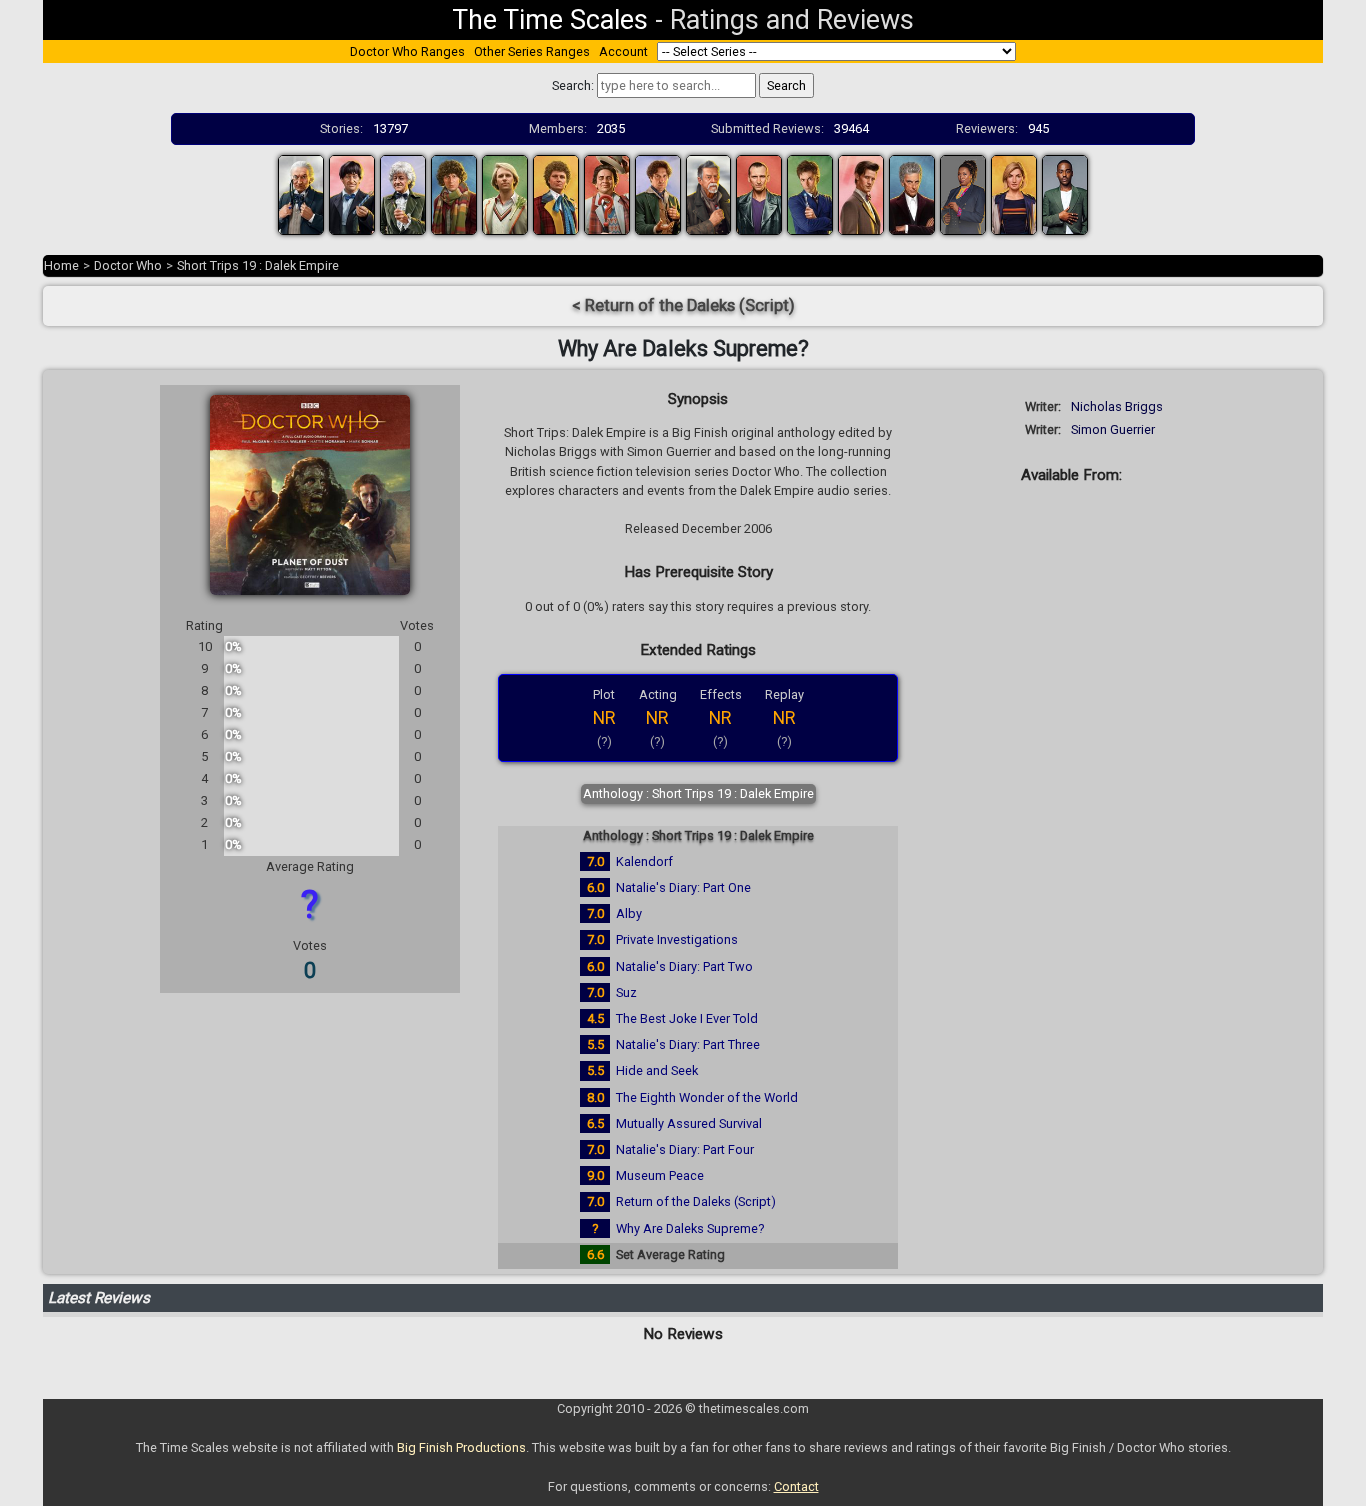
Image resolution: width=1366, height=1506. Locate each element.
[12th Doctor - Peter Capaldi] (912, 193)
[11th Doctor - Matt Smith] (861, 193)
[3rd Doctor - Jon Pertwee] (403, 193)
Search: (573, 85)
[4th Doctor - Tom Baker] (454, 193)
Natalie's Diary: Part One (683, 887)
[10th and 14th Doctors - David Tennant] (810, 193)
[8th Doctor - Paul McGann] (658, 193)
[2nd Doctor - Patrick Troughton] (352, 193)
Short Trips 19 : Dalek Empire (258, 265)
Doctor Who (128, 265)
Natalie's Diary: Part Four (685, 1149)
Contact (796, 1486)
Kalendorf (644, 861)
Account (623, 51)
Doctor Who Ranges (407, 51)
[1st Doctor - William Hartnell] (301, 193)
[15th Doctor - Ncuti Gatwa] (1065, 193)
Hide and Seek (657, 1070)
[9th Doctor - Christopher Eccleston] (759, 193)
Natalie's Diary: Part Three (688, 1044)
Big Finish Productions (461, 1447)
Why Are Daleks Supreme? (690, 1228)
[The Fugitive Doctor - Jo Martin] (963, 193)
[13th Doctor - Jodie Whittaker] (1014, 193)
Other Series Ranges (532, 51)
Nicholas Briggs (1117, 406)
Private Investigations (677, 939)
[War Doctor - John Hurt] (709, 193)
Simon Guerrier (1113, 429)
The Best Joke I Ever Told (687, 1018)
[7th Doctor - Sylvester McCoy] (607, 193)
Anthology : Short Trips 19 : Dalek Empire (698, 793)
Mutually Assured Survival (689, 1123)
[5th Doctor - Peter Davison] (505, 193)
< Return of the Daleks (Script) (683, 305)
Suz (626, 992)
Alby (629, 913)
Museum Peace (660, 1175)
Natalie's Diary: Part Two (684, 966)
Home (61, 265)
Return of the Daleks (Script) (696, 1201)
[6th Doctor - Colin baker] (556, 193)
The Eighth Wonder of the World (707, 1097)
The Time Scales (550, 20)
